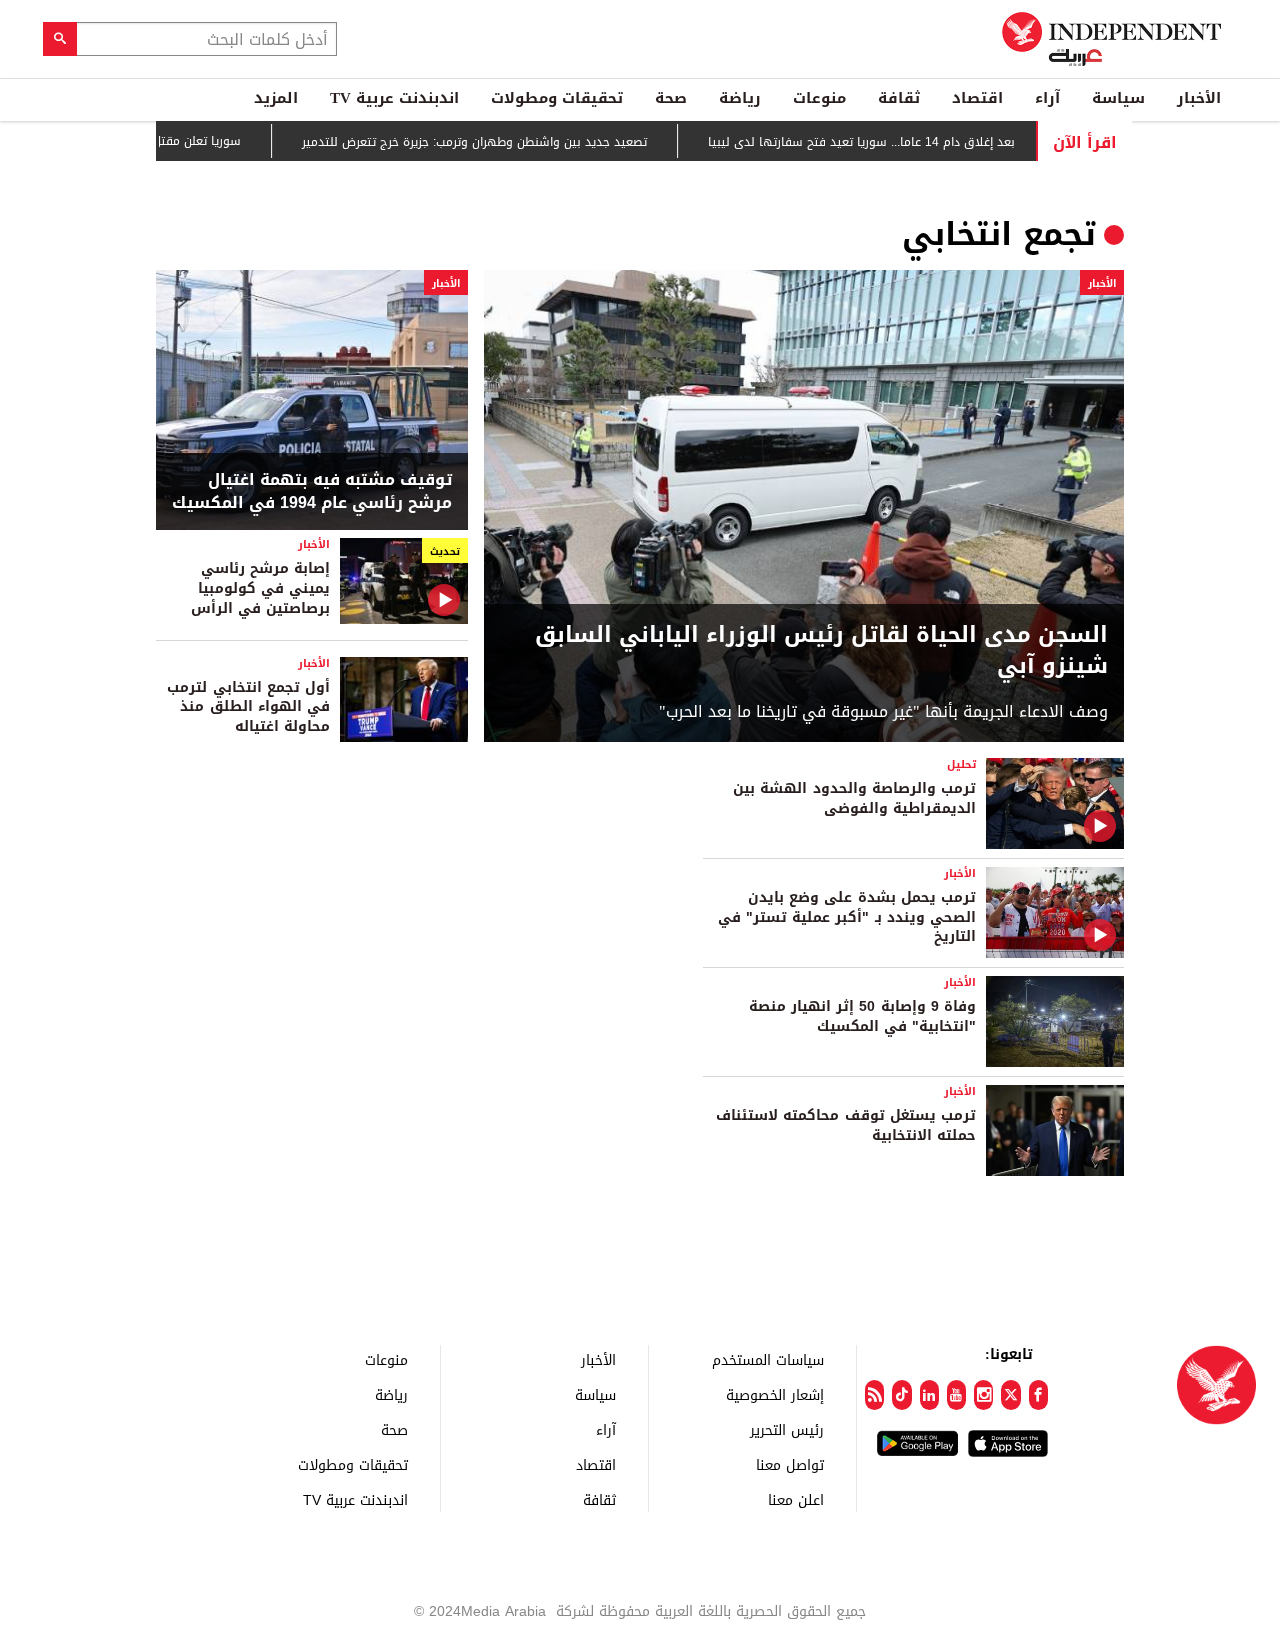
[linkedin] (929, 1395)
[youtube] (956, 1395)
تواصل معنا (790, 1464)
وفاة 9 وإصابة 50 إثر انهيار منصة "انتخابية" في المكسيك (862, 1016)
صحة (671, 98)
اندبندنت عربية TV (394, 98)
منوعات (819, 98)
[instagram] (983, 1395)
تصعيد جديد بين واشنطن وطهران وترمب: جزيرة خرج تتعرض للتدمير (514, 142)
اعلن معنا (796, 1499)
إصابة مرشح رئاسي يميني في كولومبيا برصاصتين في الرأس (260, 588)
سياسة (1118, 98)
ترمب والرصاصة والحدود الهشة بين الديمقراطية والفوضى (854, 798)
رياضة (740, 98)
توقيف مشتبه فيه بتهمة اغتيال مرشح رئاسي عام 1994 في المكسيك (312, 491)
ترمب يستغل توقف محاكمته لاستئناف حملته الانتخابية (846, 1125)
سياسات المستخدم (768, 1359)
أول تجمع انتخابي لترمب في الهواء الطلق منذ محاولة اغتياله (248, 707)
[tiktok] (901, 1395)
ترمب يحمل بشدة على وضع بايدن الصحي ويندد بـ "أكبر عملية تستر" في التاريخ (847, 917)
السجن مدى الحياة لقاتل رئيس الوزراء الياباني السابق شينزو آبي (821, 651)
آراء (1047, 98)
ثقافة (899, 98)
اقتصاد (977, 98)
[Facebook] (1038, 1395)
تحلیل (961, 764)
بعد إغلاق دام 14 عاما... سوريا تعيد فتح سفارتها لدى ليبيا (901, 142)
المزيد (276, 98)
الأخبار (1199, 98)
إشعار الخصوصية (775, 1394)
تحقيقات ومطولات (557, 98)
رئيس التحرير (787, 1429)
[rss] (874, 1395)
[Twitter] (1010, 1395)
